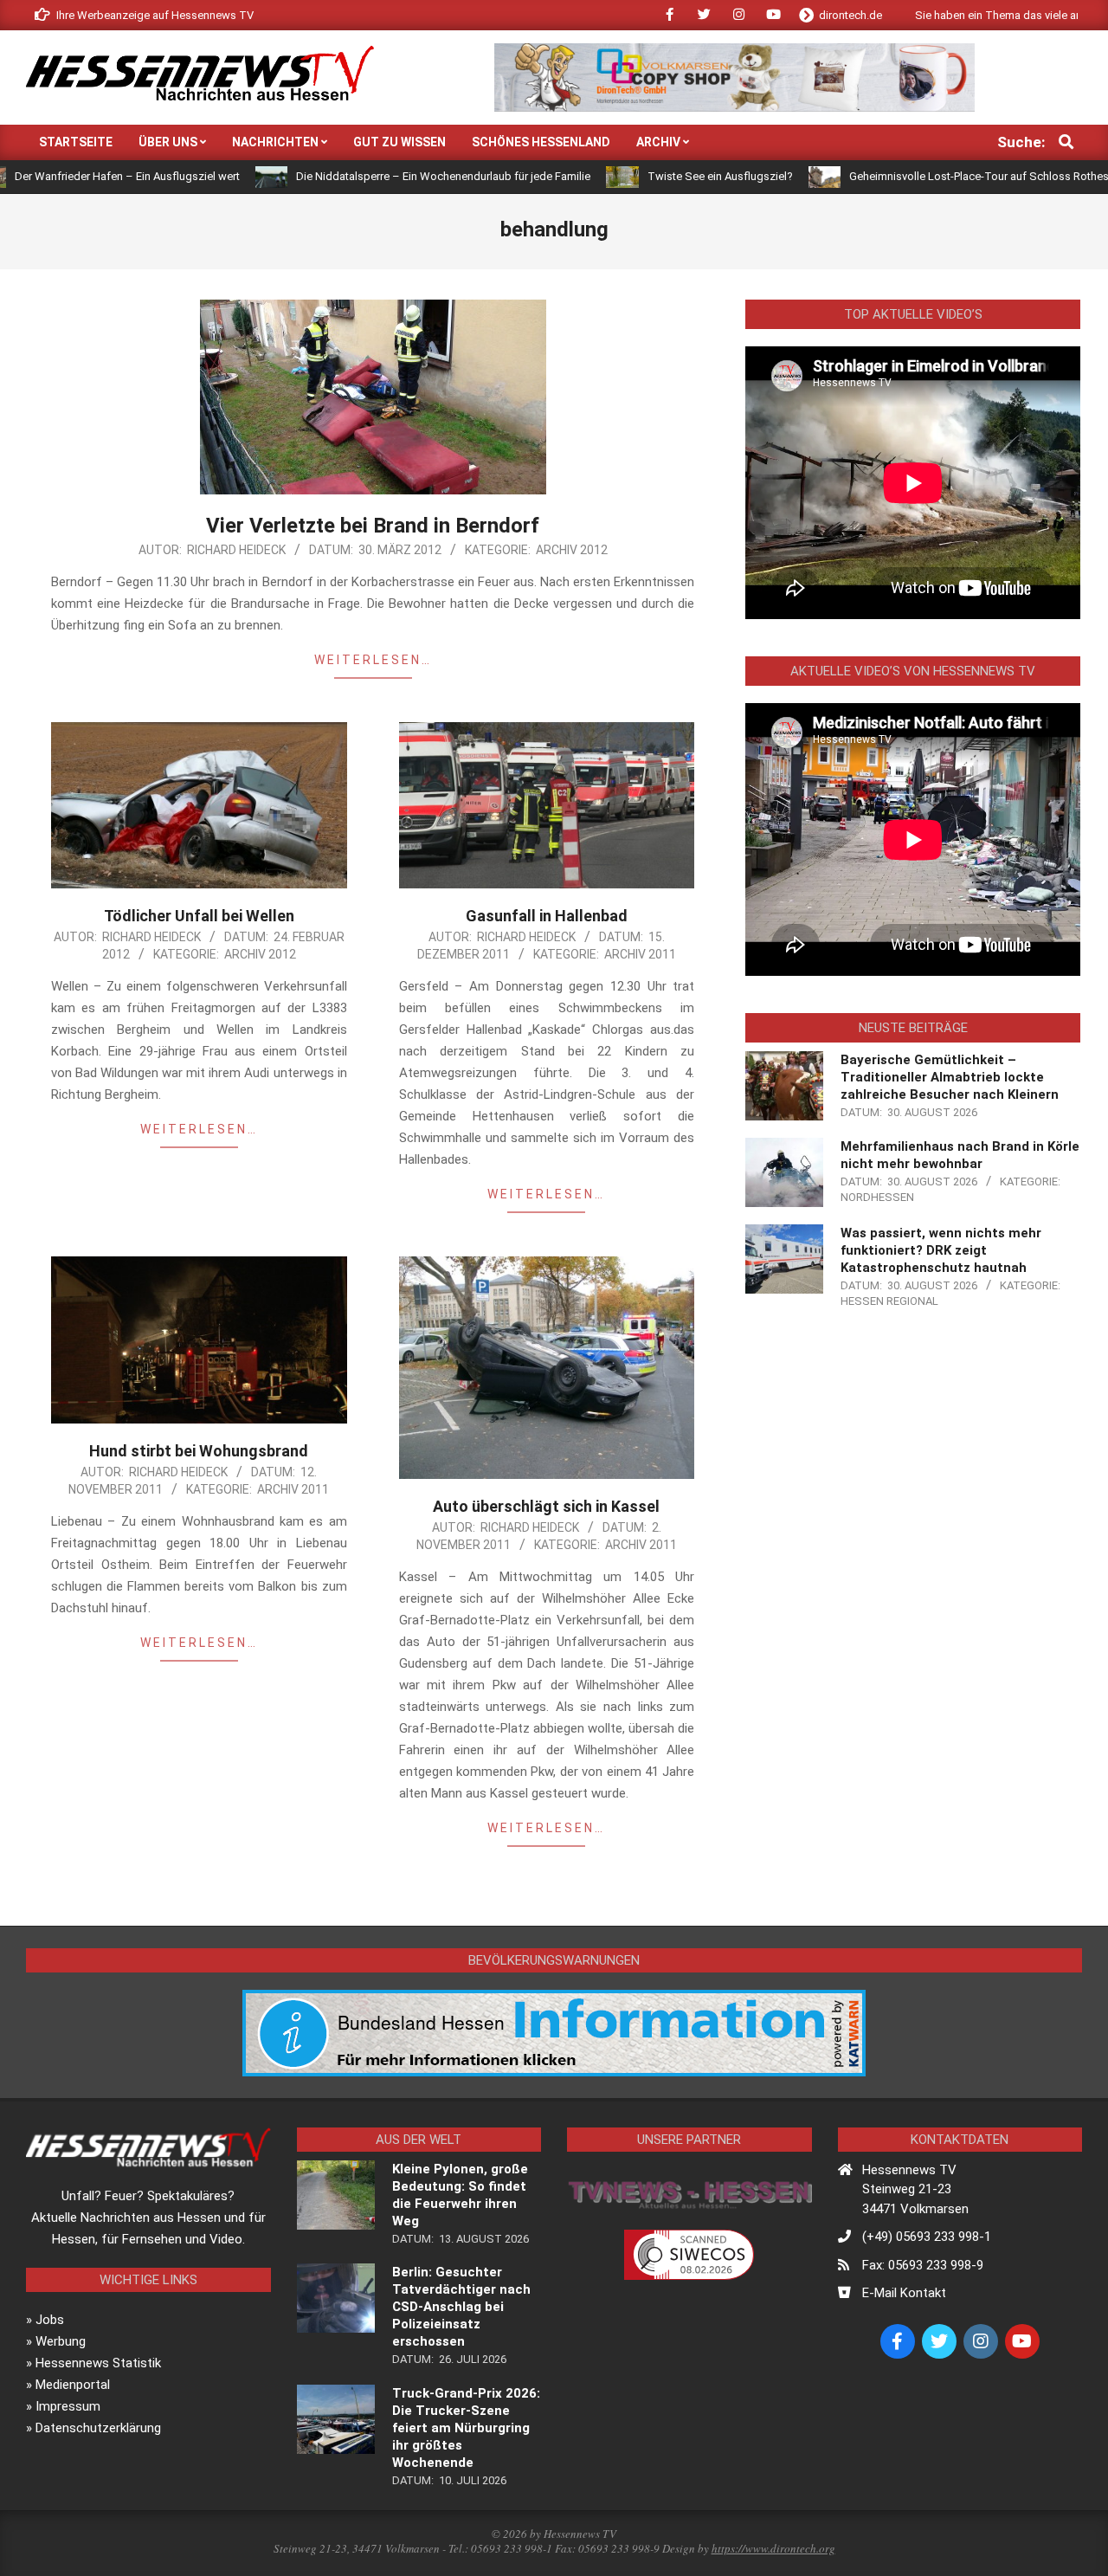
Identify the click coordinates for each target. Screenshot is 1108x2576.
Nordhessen (877, 1197)
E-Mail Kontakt (904, 2293)
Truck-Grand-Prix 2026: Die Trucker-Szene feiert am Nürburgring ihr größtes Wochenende (466, 2428)
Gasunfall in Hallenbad (547, 916)
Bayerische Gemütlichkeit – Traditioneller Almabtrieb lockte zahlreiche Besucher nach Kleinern (950, 1077)
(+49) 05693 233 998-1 (927, 2237)
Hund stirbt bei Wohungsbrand (199, 1451)
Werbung (61, 2341)
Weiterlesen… (373, 660)
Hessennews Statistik (98, 2363)
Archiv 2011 (640, 954)
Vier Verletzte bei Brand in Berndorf (373, 526)
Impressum (68, 2406)
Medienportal (73, 2385)
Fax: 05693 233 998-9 (923, 2265)
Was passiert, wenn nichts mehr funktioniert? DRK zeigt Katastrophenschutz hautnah (941, 1250)
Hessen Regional (889, 1301)
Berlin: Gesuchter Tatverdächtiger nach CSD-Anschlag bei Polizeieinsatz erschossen (461, 2307)
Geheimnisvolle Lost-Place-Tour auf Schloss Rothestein (895, 176)
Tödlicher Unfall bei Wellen (199, 916)
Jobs (50, 2320)
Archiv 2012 (572, 550)
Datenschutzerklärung (98, 2428)
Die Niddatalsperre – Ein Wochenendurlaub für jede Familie (351, 176)
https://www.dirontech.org (773, 2548)
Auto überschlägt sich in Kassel (546, 1506)
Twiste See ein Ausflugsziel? (628, 176)
